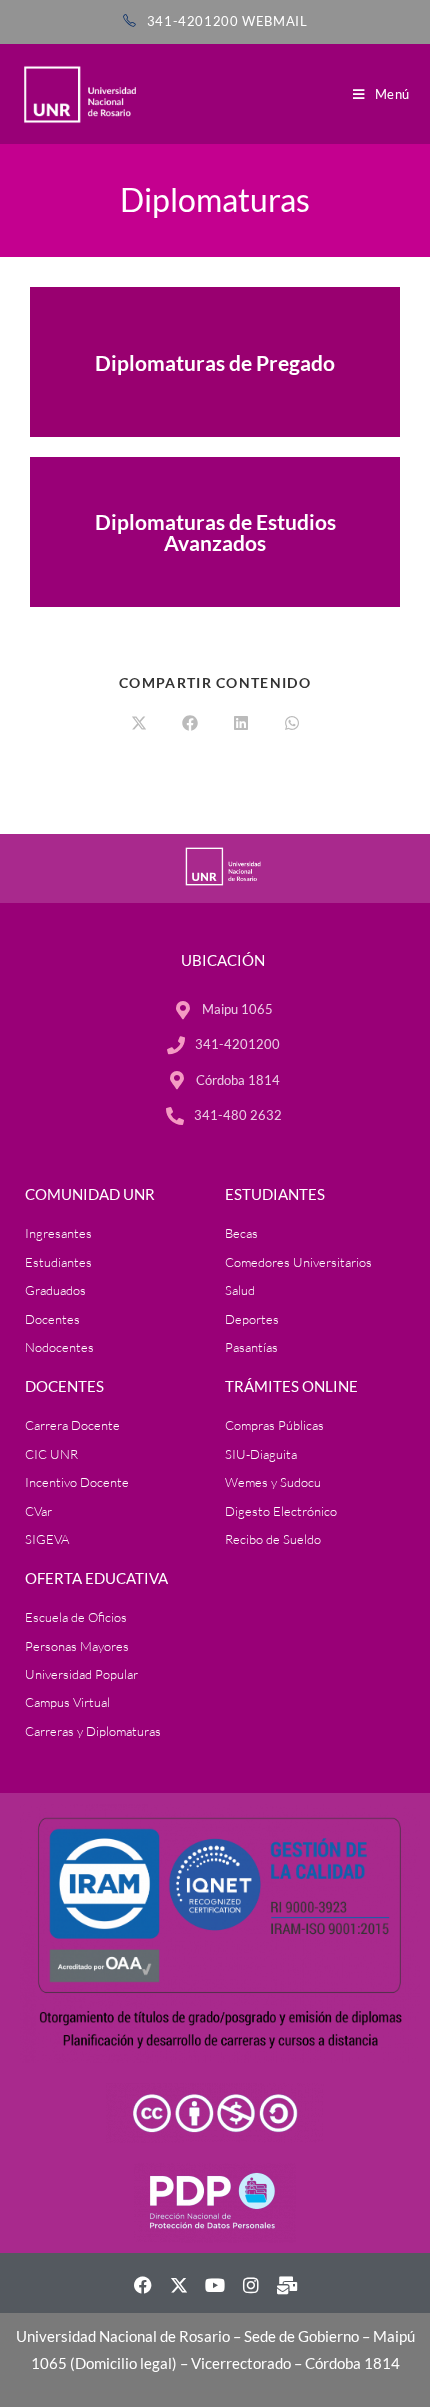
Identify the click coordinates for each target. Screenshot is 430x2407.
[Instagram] (251, 2285)
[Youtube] (215, 2285)
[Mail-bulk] (287, 2285)
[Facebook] (143, 2285)
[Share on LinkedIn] (241, 724)
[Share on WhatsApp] (292, 724)
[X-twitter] (179, 2285)
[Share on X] (139, 724)
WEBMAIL (274, 21)
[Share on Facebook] (190, 724)
